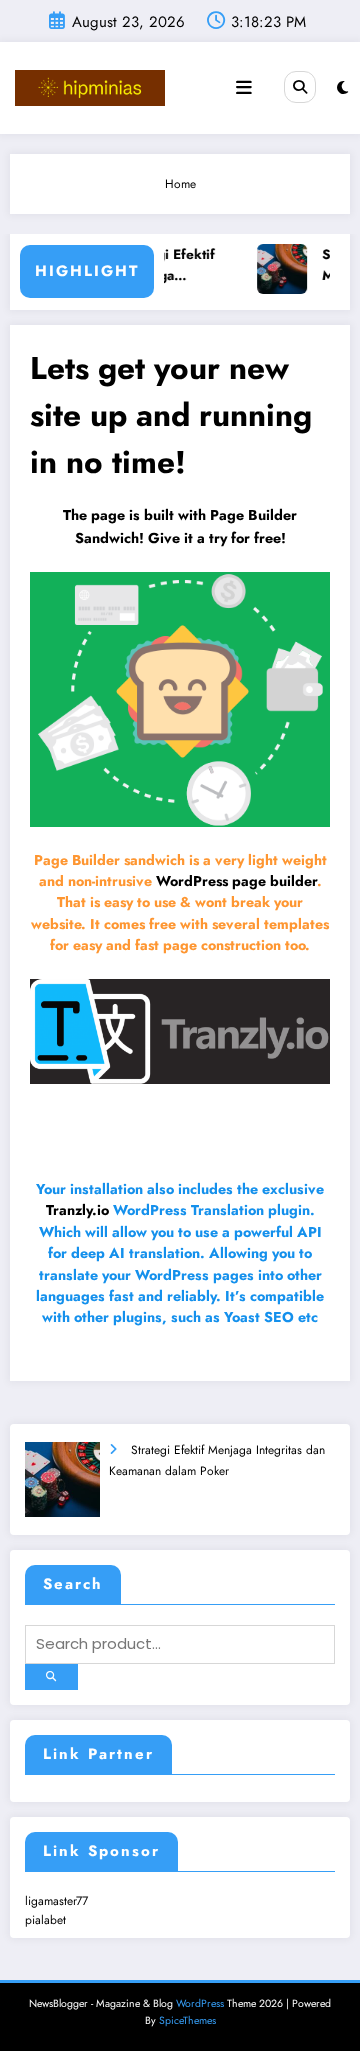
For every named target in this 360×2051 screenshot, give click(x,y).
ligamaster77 (56, 1901)
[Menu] (244, 88)
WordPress (200, 2003)
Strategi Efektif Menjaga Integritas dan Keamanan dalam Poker (172, 266)
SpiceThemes (187, 2020)
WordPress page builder (236, 881)
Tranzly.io (77, 1210)
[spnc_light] (342, 88)
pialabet (45, 1920)
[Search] (300, 87)
